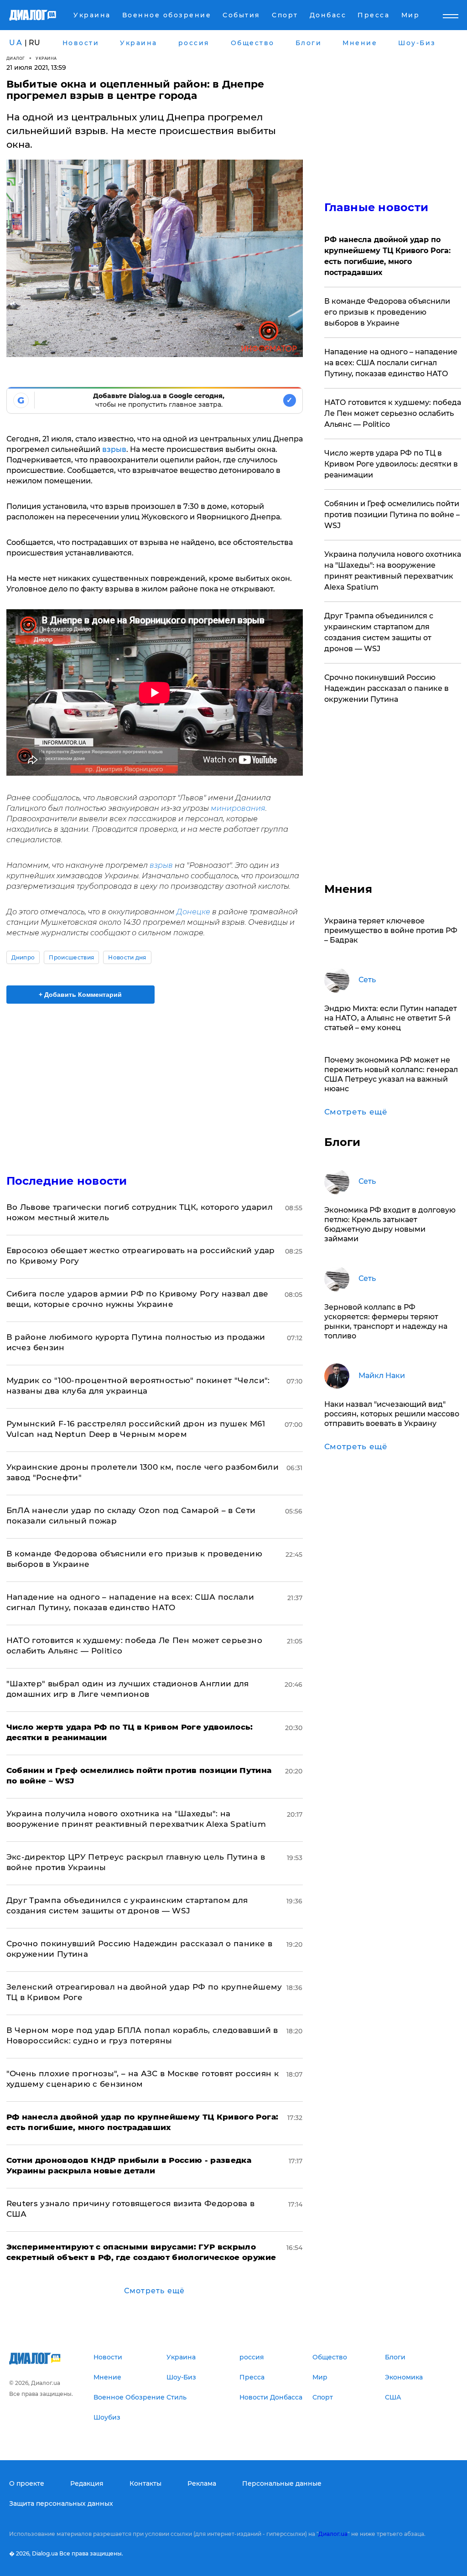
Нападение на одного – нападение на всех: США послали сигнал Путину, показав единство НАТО (391, 363)
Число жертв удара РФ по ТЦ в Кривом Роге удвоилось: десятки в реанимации (391, 464)
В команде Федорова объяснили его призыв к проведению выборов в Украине (387, 312)
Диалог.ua (333, 2534)
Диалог (16, 58)
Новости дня (127, 957)
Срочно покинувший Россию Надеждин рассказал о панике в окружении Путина (387, 688)
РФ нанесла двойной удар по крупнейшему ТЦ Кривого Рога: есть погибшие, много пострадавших (387, 256)
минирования (238, 808)
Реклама (202, 2483)
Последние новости (67, 1181)
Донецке (193, 912)
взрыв (114, 449)
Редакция (87, 2483)
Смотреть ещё (154, 2291)
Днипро (23, 957)
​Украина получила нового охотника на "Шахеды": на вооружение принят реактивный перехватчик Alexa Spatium (393, 571)
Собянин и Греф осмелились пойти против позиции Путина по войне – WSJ (392, 515)
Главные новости (376, 207)
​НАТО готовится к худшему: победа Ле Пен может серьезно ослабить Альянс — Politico (393, 413)
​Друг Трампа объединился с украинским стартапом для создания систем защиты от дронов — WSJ (379, 632)
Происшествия (71, 957)
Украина (46, 58)
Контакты (145, 2483)
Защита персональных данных (61, 2503)
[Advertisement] (155, 1083)
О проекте (27, 2483)
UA (16, 43)
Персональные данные (282, 2483)
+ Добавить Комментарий (80, 995)
